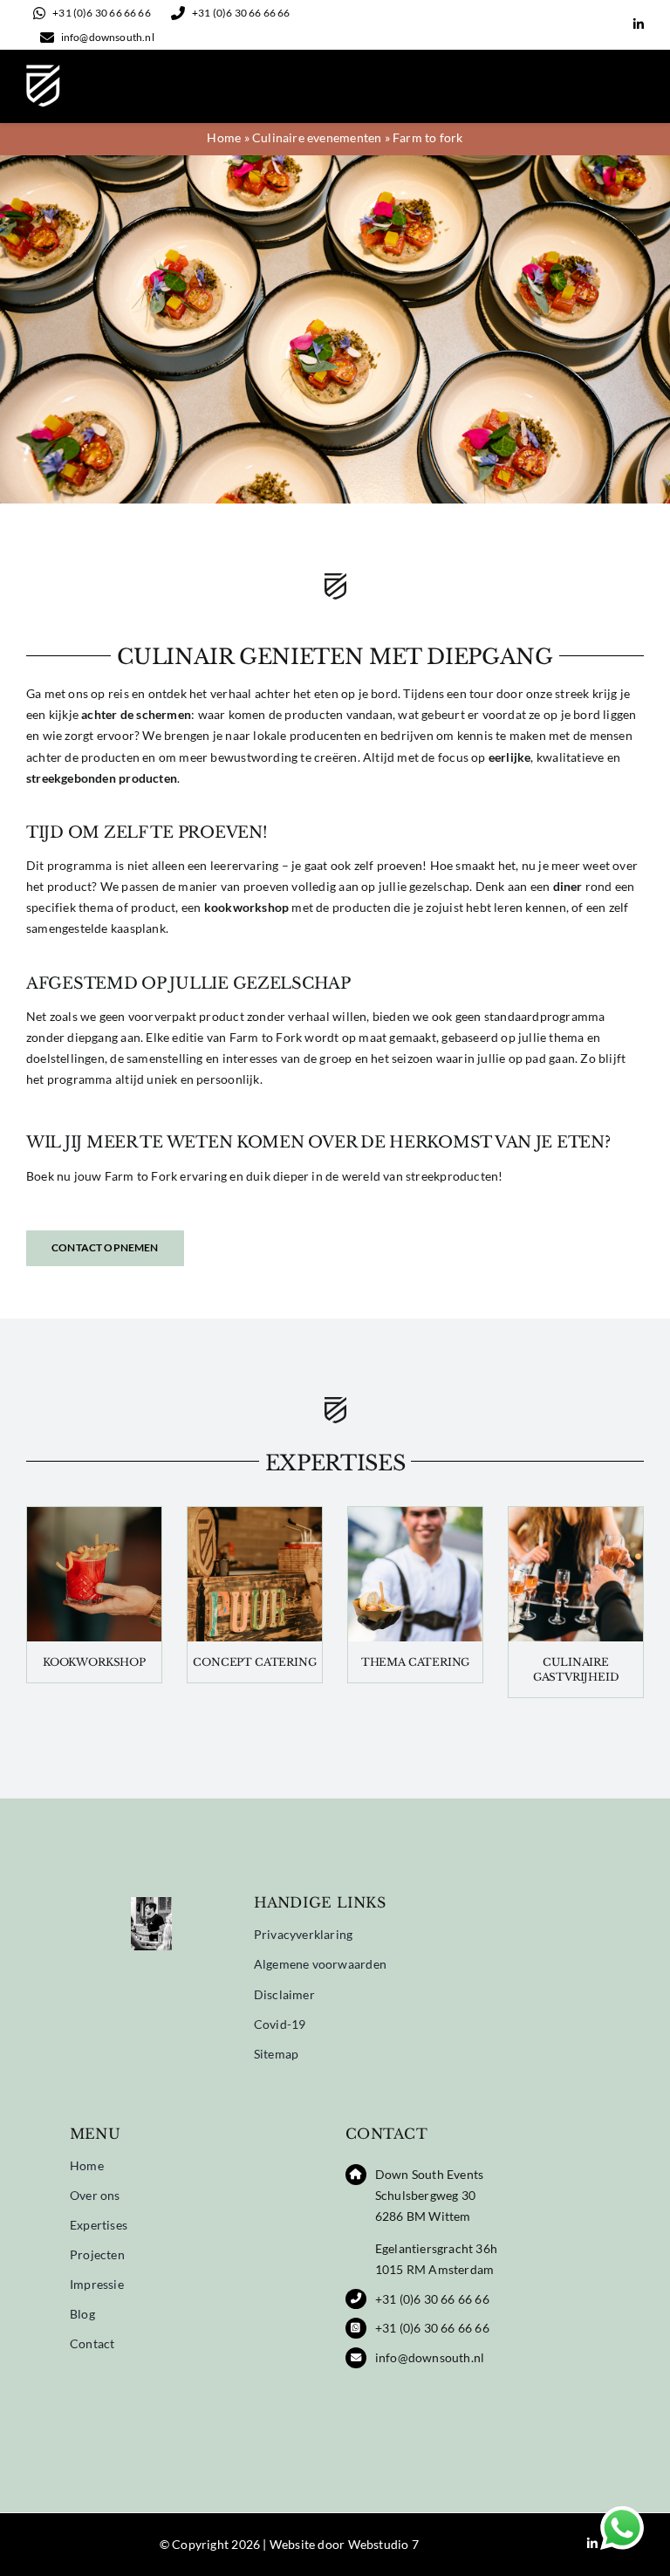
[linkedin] (639, 24)
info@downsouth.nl (430, 2357)
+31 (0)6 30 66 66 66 (432, 2299)
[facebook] (583, 25)
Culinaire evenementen (317, 137)
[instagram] (611, 25)
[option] (151, 1933)
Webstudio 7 (383, 2544)
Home (224, 137)
